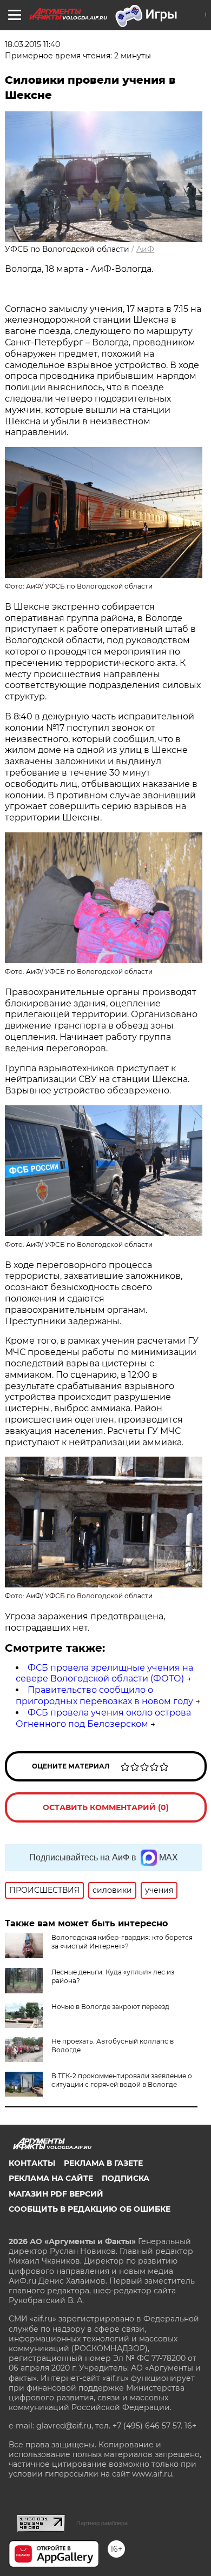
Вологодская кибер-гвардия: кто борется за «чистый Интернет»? (122, 1942)
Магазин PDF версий (56, 2194)
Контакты (32, 2163)
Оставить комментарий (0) (106, 1807)
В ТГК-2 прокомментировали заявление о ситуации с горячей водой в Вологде (122, 2080)
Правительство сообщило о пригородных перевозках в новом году (104, 1696)
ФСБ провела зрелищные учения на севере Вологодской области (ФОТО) (104, 1673)
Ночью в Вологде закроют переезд (110, 2007)
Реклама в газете (103, 2163)
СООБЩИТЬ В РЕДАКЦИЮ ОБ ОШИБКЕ (90, 2209)
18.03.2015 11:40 (32, 44)
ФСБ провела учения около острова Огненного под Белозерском (103, 1718)
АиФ (145, 249)
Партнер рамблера (102, 2523)
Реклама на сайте (51, 2178)
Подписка (126, 2178)
